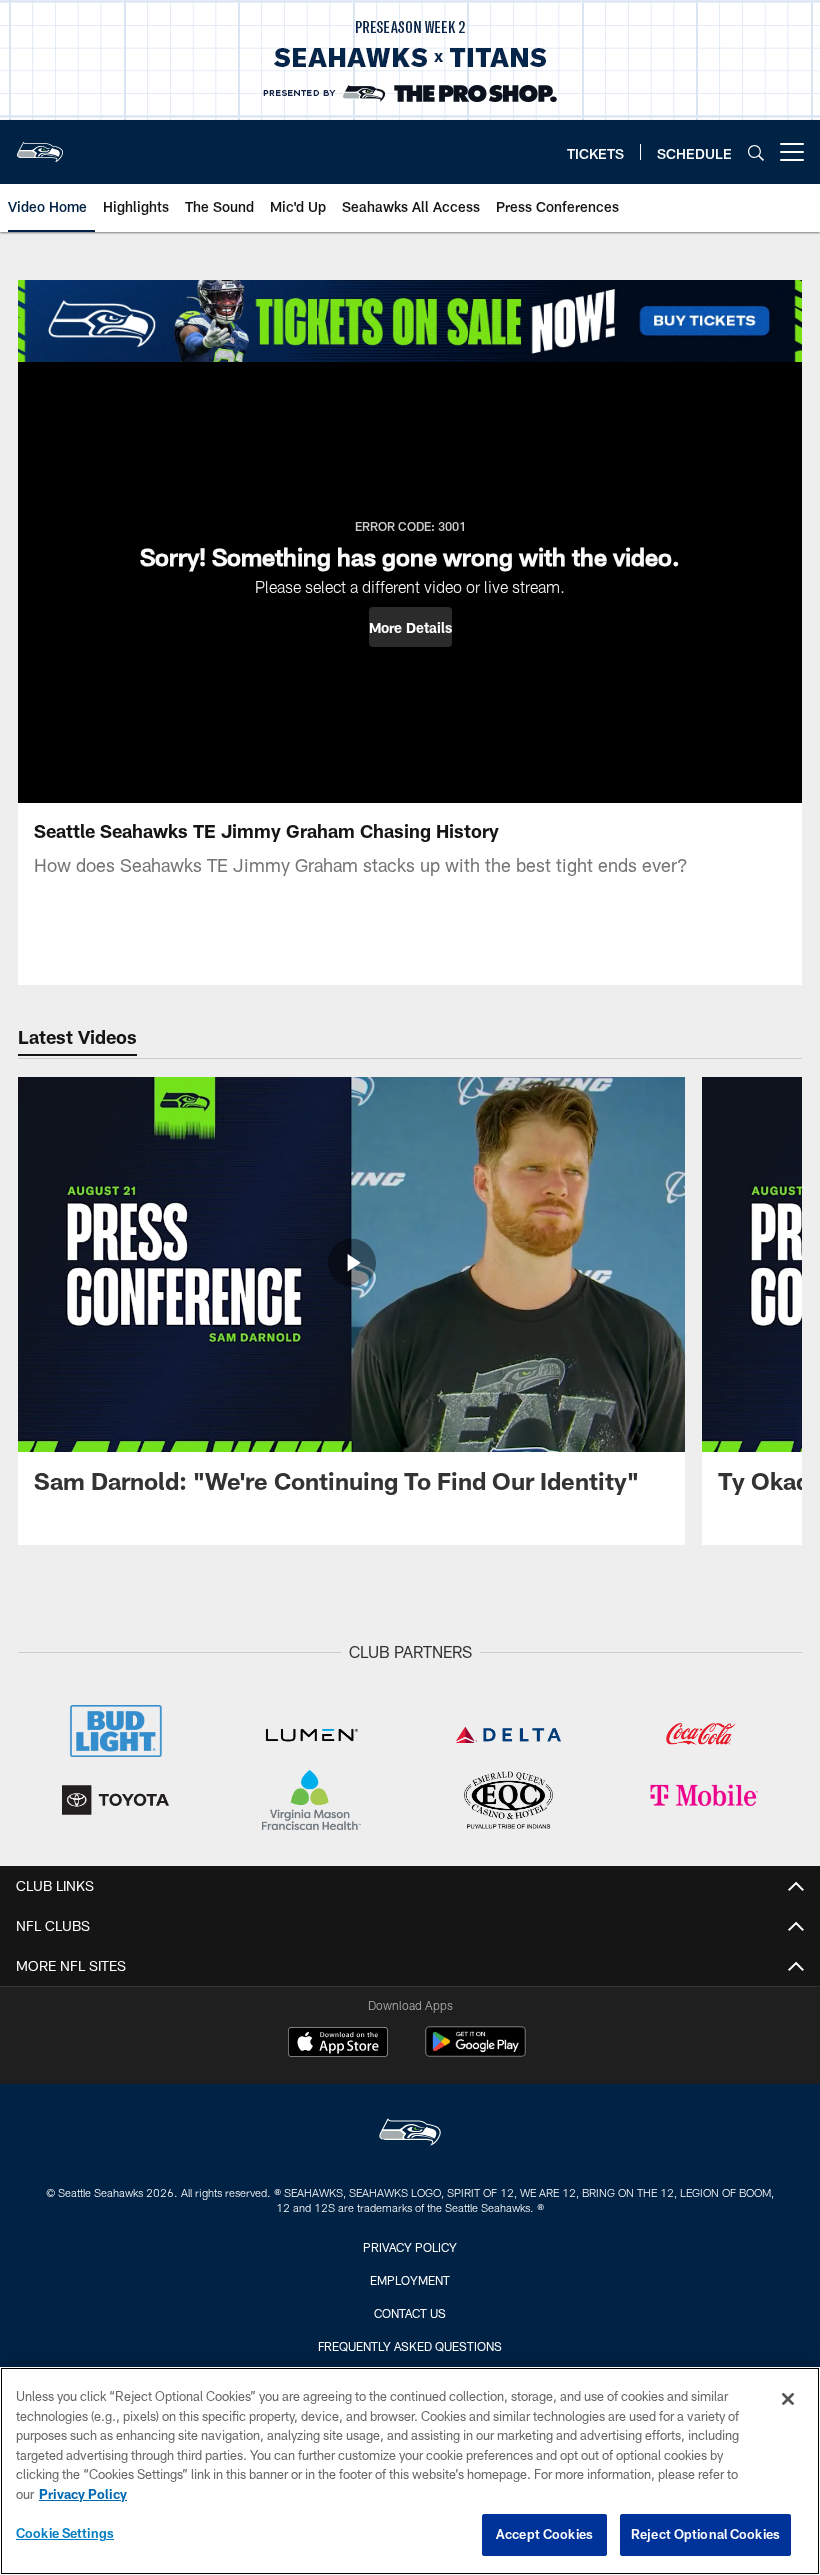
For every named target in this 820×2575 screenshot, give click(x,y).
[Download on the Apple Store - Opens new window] (338, 2044)
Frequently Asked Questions (410, 2346)
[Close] (788, 2399)
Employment (410, 2280)
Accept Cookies (544, 2534)
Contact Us (410, 2313)
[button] (410, 627)
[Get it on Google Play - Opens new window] (475, 2051)
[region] (410, 2471)
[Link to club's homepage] (40, 144)
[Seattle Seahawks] (410, 2134)
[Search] (756, 152)
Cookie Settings (65, 2533)
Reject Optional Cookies (705, 2534)
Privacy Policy (410, 2247)
